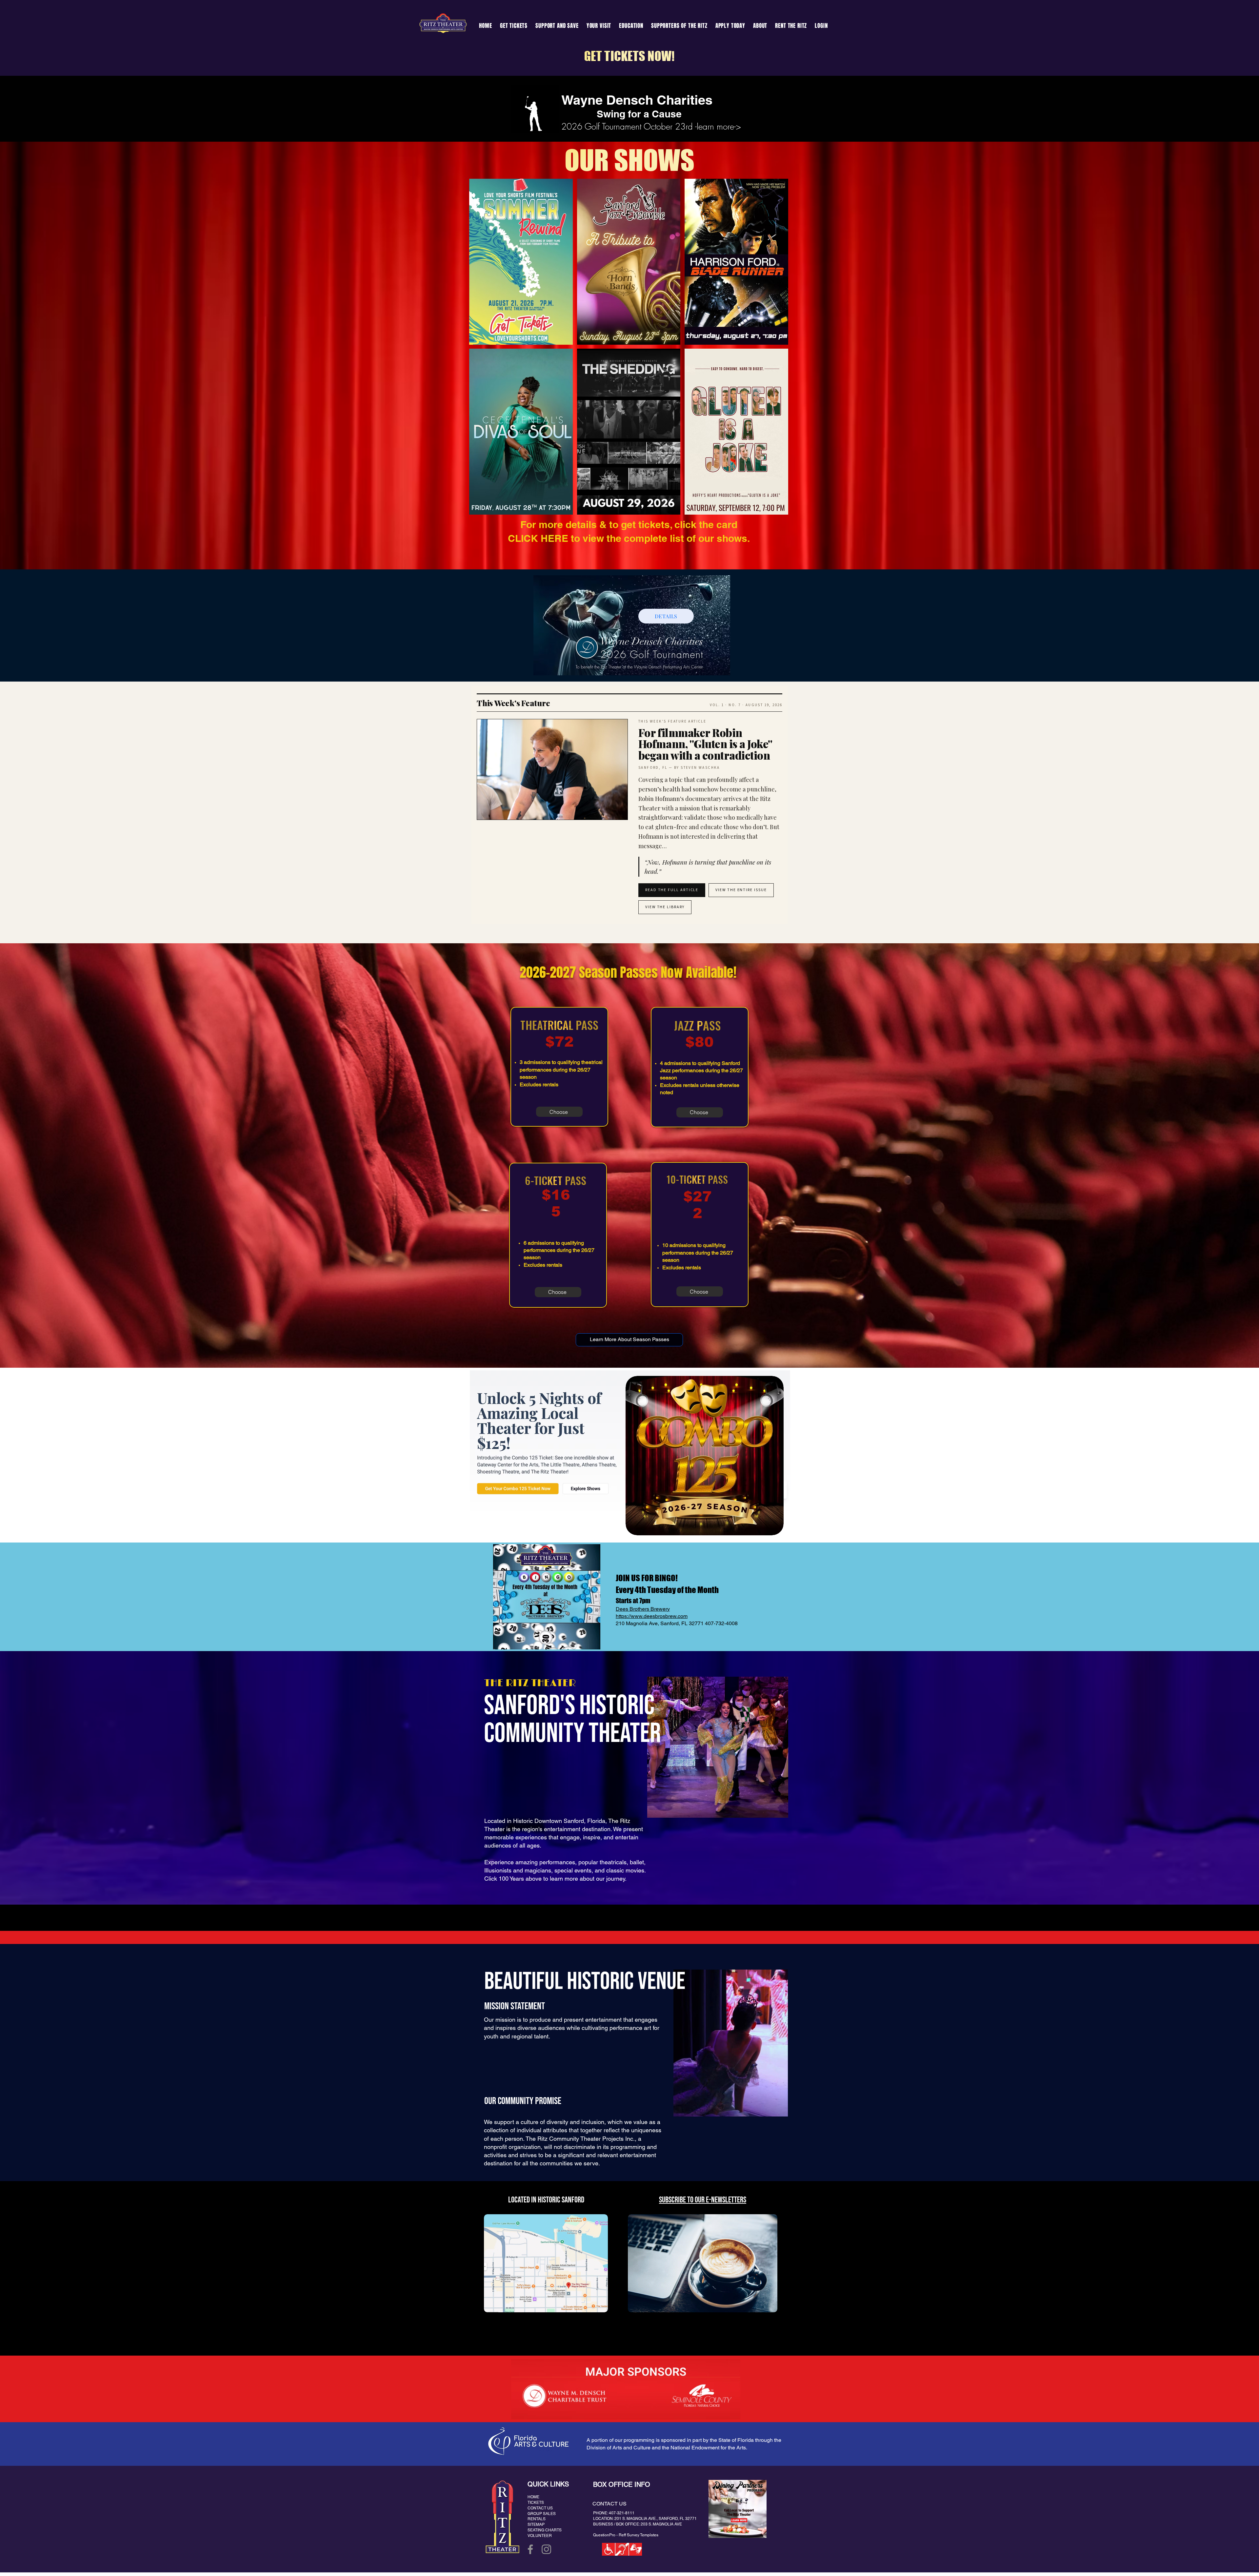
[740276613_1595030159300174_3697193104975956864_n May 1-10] (521, 262)
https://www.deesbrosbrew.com (652, 1616)
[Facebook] (530, 2549)
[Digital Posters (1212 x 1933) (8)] (736, 432)
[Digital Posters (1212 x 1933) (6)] (521, 432)
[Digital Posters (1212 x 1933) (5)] (736, 262)
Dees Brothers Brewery (643, 1609)
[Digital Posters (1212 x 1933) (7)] (629, 432)
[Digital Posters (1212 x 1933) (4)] (629, 262)
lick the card (709, 524)
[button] (557, 26)
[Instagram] (546, 2549)
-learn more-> (718, 127)
